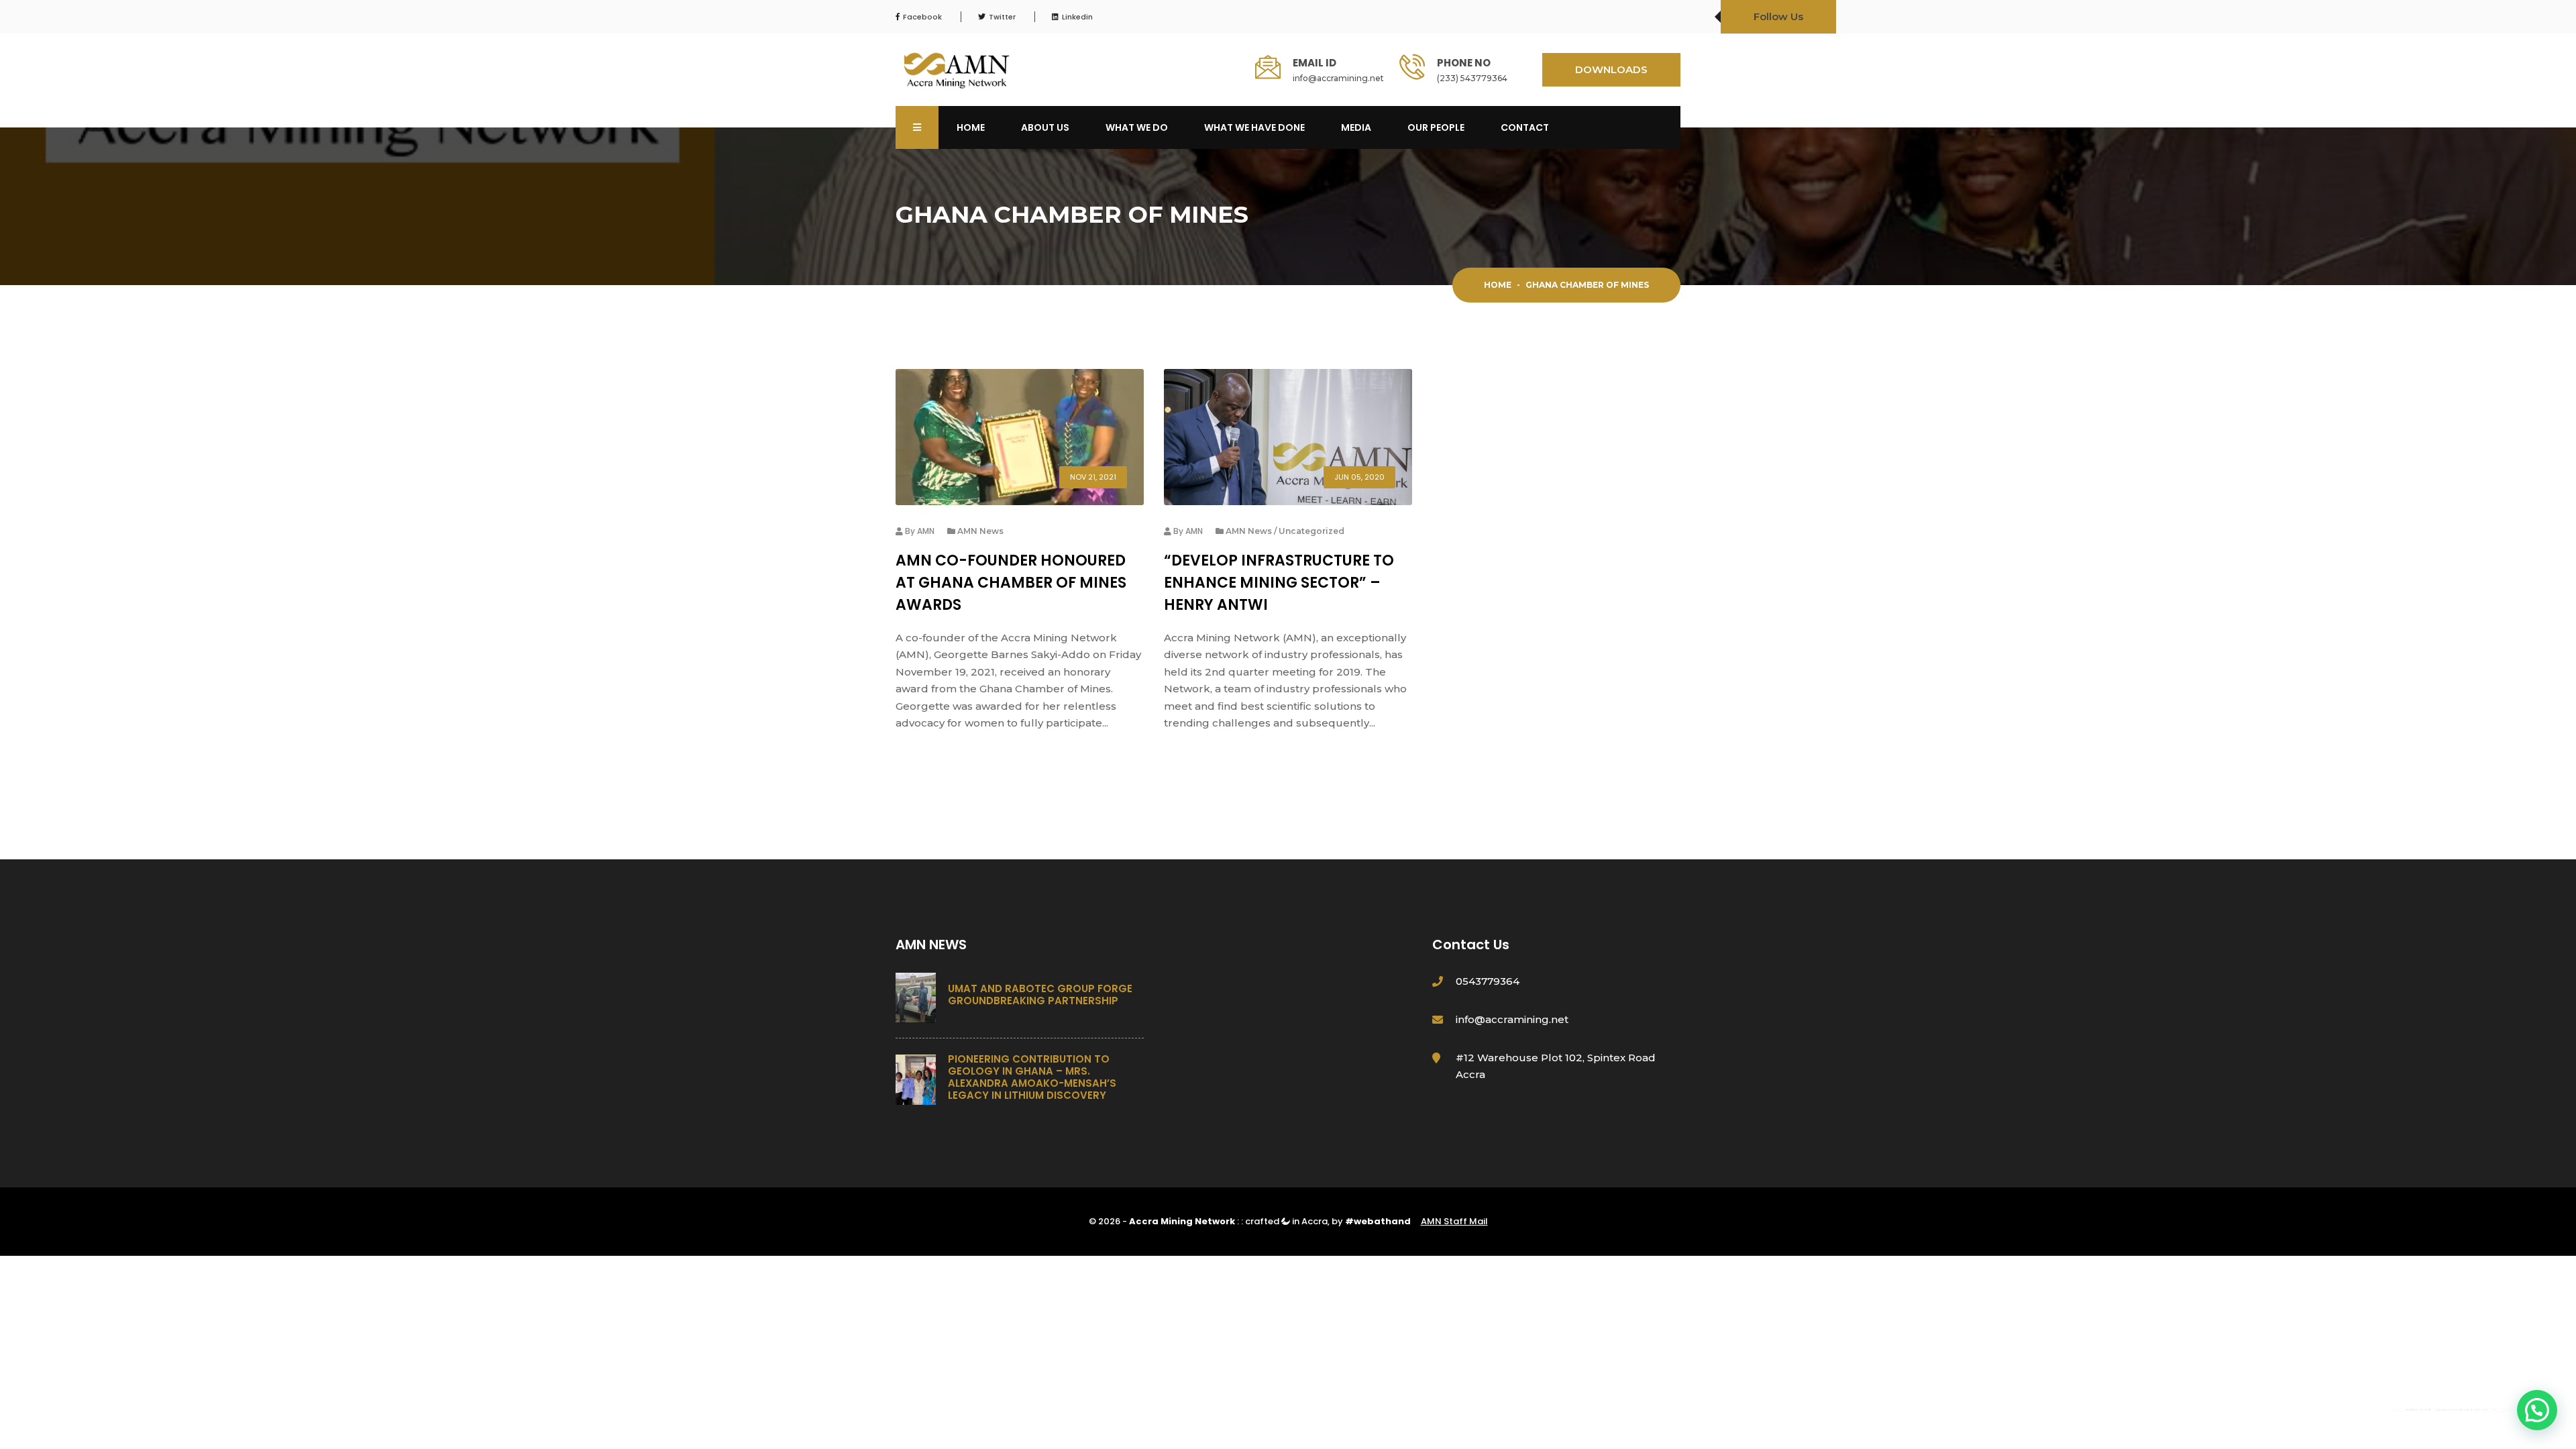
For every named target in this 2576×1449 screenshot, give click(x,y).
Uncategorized (1311, 531)
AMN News (980, 531)
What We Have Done (1254, 127)
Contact (1525, 127)
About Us (1045, 127)
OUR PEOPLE (1436, 127)
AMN (926, 531)
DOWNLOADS (1611, 69)
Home (971, 127)
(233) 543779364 (1472, 78)
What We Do (1137, 127)
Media (1356, 127)
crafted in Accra (1286, 1221)
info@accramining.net (1338, 78)
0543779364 (1488, 981)
